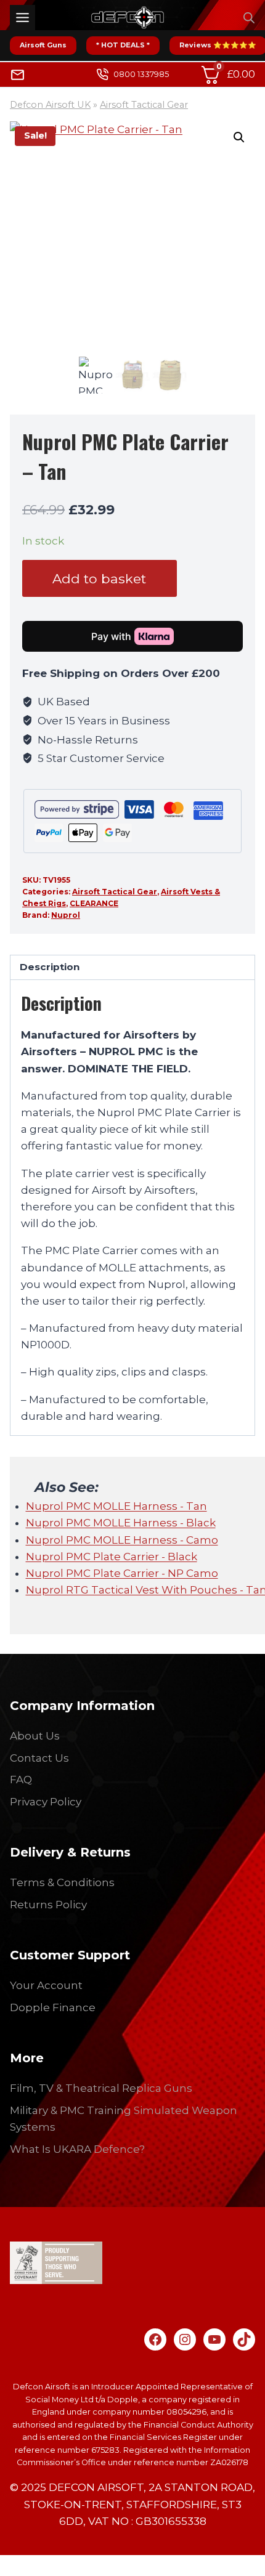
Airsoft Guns (43, 45)
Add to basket (99, 578)
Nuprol (66, 915)
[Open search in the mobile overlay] (249, 18)
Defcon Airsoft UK (50, 105)
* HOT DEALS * (123, 45)
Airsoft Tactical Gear (144, 105)
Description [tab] (50, 967)
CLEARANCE (94, 903)
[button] (239, 137)
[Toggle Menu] (22, 18)
